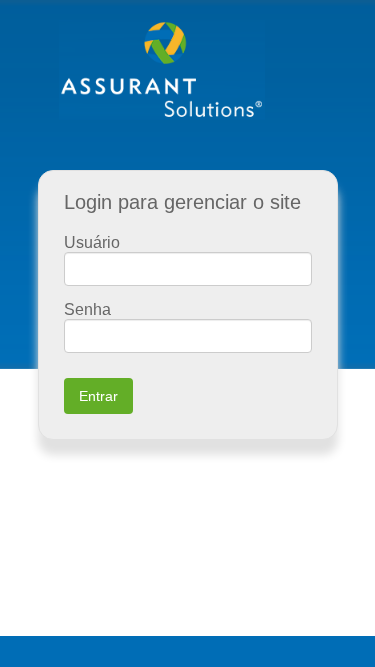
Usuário (92, 242)
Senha (87, 309)
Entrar (98, 396)
